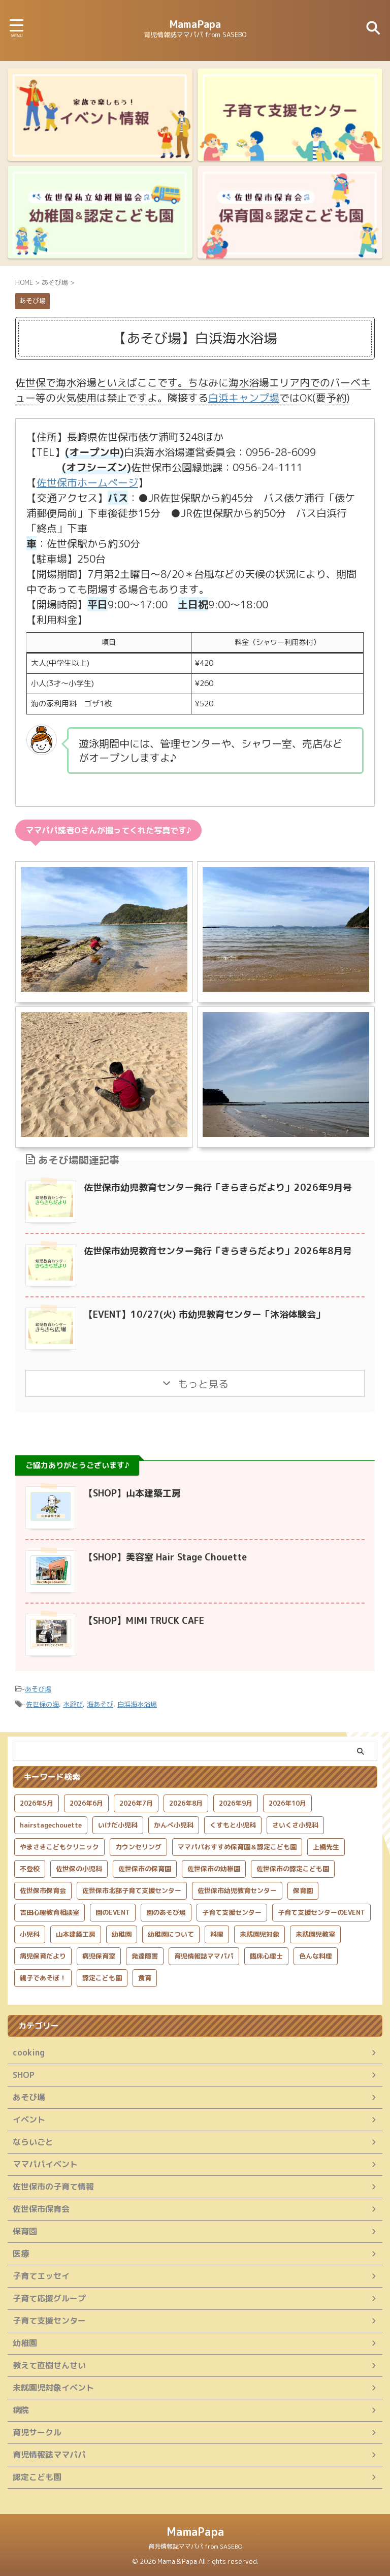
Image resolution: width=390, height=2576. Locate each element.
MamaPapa (195, 24)
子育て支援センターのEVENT (321, 1912)
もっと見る (202, 1384)
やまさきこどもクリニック (59, 1847)
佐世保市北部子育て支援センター (132, 1890)
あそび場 (38, 1689)
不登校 (30, 1869)
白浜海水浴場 (137, 1704)
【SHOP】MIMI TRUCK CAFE (144, 1621)
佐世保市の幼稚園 (214, 1869)
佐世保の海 (42, 1704)
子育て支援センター (232, 1912)
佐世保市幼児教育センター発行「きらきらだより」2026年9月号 (218, 1187)
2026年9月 (236, 1803)
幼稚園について (171, 1934)
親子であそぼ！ (43, 1978)
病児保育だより (43, 1956)
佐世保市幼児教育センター (237, 1890)
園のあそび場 (166, 1912)
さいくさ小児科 (295, 1825)
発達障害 (145, 1956)
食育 (145, 1978)
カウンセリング (138, 1847)
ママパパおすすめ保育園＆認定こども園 (237, 1847)
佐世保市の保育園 (145, 1869)
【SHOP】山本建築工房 (132, 1493)
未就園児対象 (259, 1934)
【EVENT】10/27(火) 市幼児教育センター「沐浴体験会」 (204, 1314)
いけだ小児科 (118, 1825)
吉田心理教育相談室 (50, 1912)
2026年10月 (287, 1803)
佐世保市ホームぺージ (87, 482)
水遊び (73, 1704)
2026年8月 (186, 1803)
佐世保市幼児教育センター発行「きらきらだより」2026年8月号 (218, 1251)
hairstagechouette (51, 1825)
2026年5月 (37, 1803)
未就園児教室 (315, 1934)
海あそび (100, 1704)
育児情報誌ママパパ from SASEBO (195, 2546)
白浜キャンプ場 (244, 398)
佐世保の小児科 (79, 1869)
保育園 (303, 1890)
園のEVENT (113, 1912)
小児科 (30, 1934)
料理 (217, 1934)
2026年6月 (86, 1803)
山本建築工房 (76, 1934)
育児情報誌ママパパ (204, 1956)
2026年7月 (136, 1803)
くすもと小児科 (233, 1825)
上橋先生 (326, 1847)
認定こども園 (102, 1978)
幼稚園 (122, 1934)
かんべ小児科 (174, 1825)
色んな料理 (316, 1956)
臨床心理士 (266, 1956)
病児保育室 (99, 1956)
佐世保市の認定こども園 (293, 1869)
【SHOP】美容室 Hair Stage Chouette (165, 1557)
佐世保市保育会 (43, 1890)
